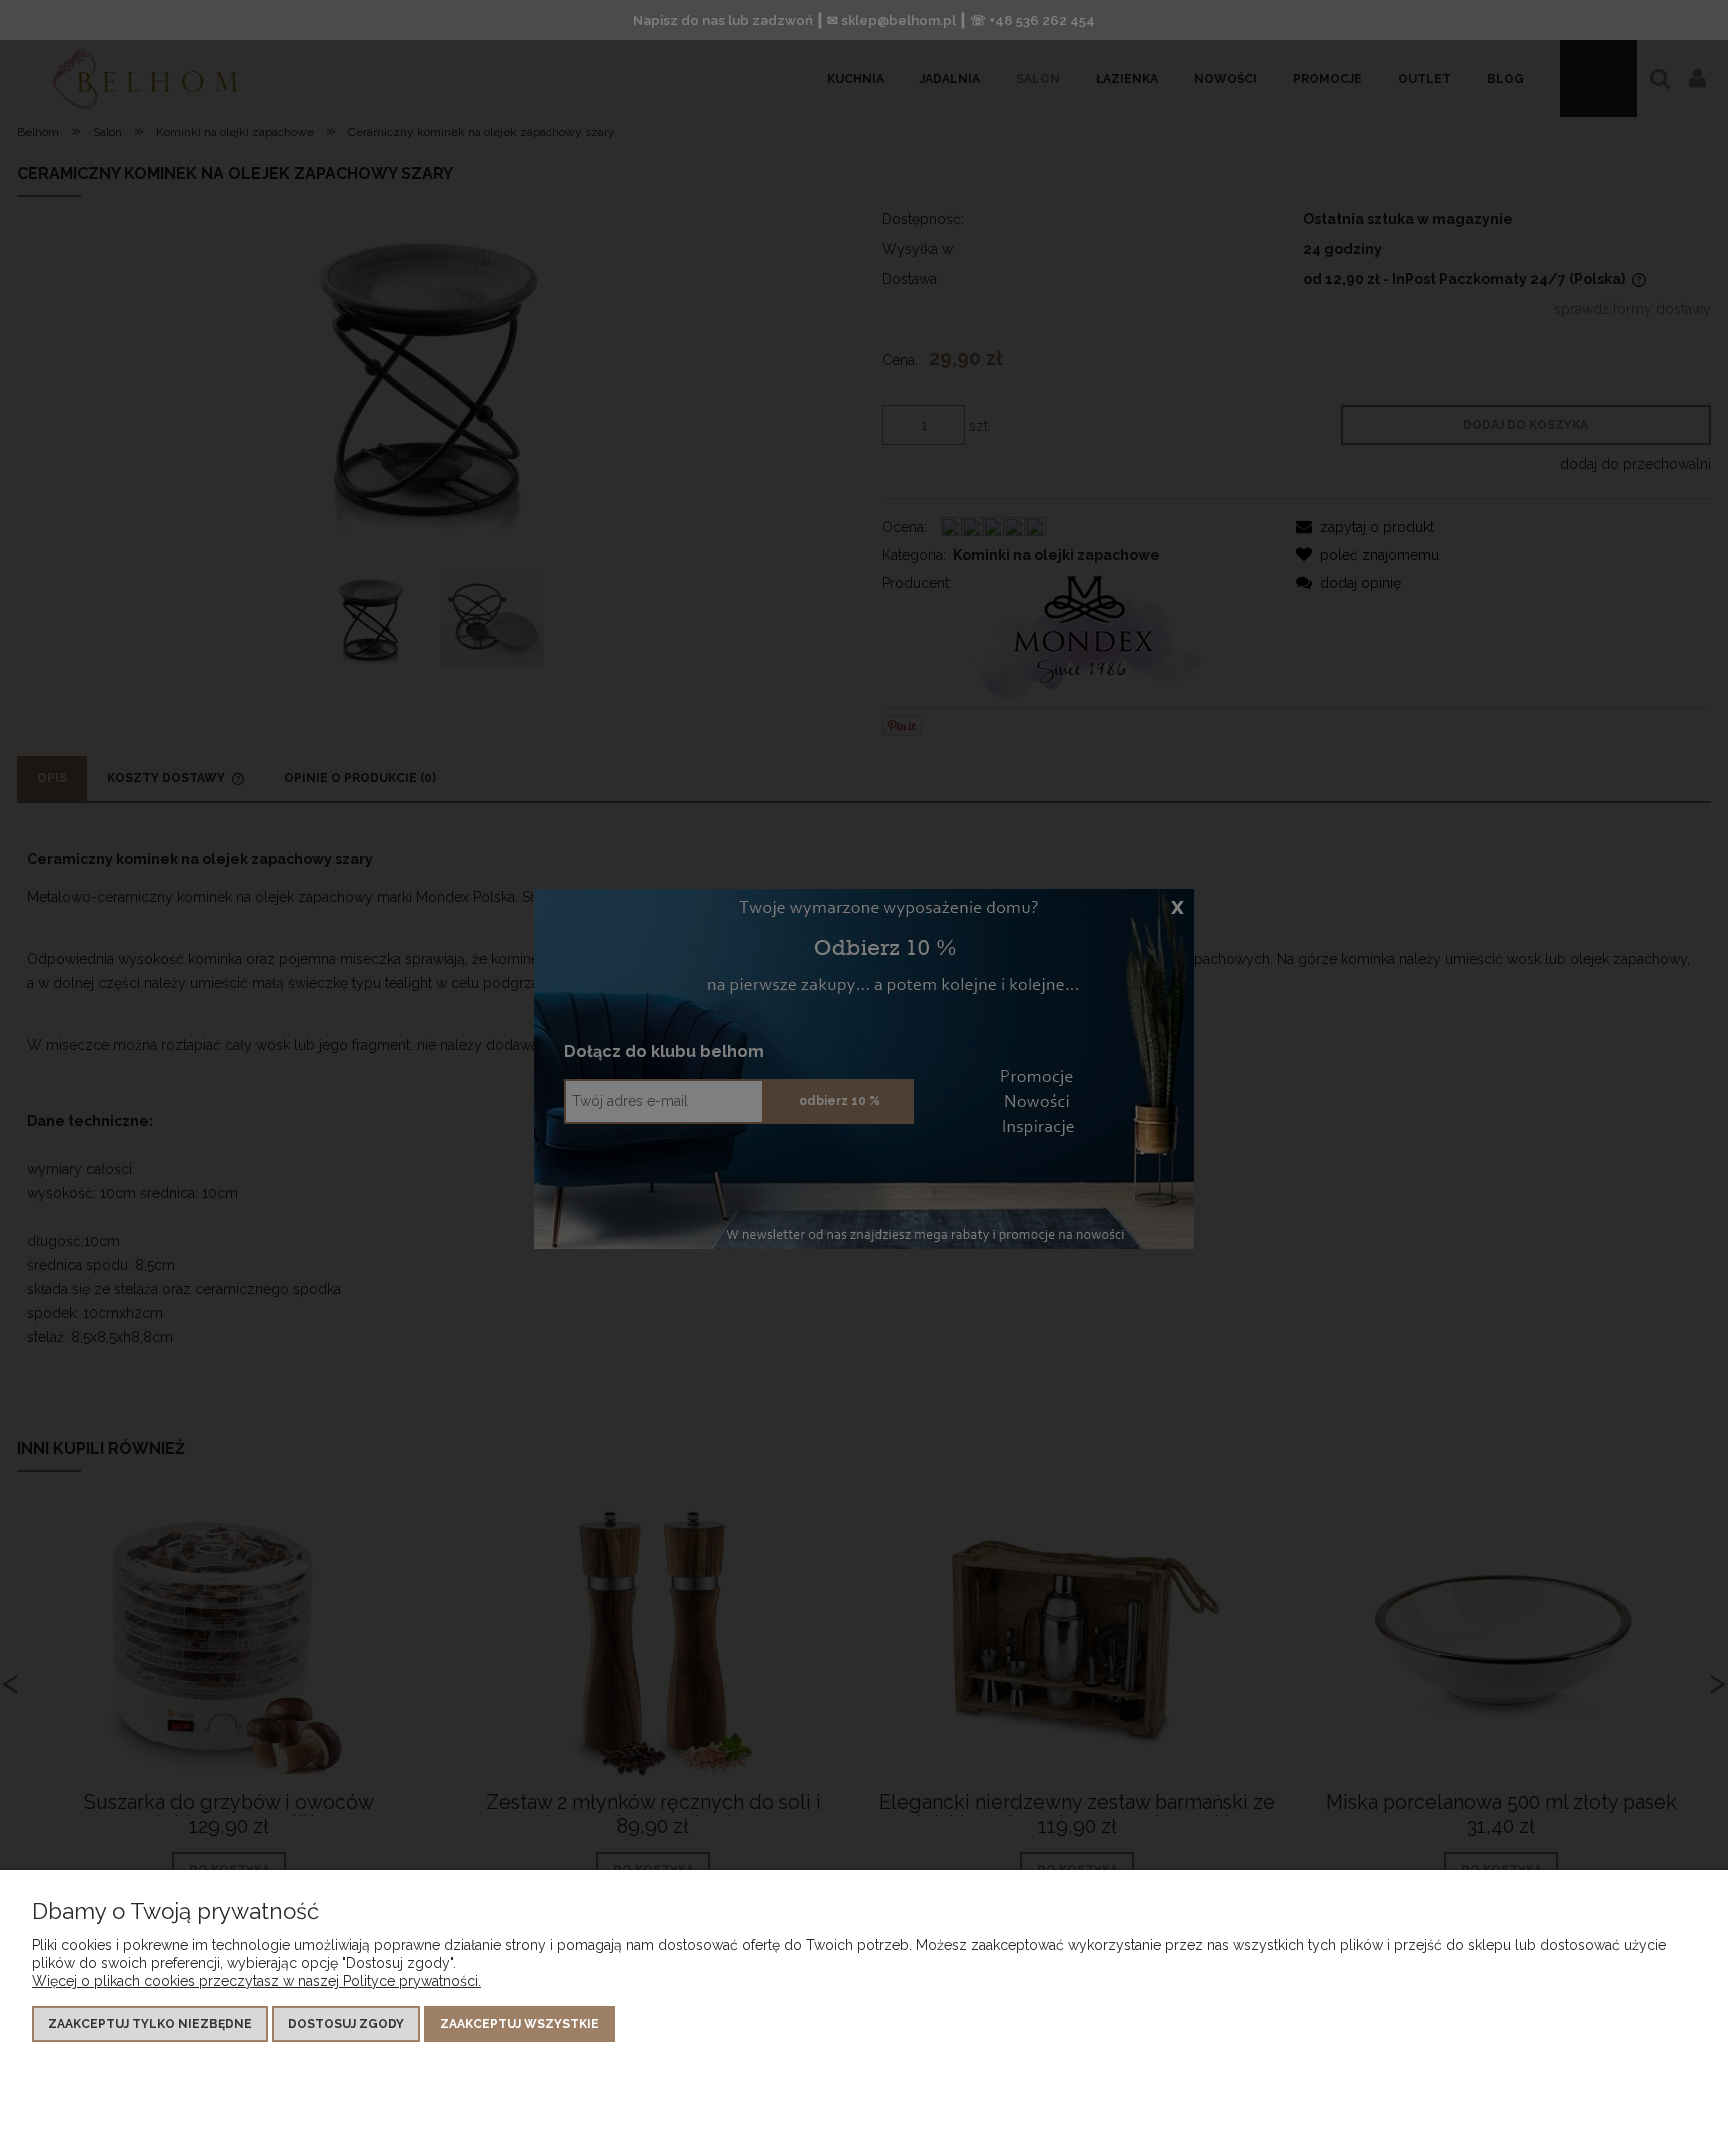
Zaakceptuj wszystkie (519, 2024)
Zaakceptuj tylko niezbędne (150, 2024)
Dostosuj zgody (346, 2024)
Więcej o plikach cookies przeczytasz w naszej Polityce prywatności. (256, 1981)
